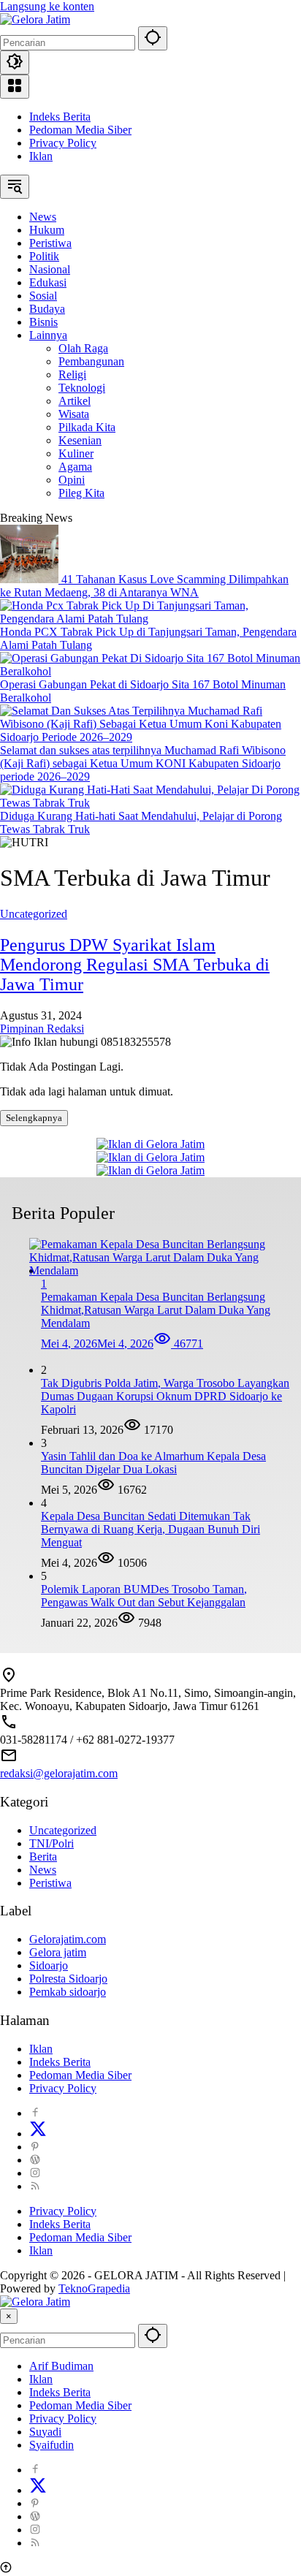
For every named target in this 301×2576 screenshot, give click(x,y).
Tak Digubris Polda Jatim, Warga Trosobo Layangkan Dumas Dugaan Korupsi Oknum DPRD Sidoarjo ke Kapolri (165, 1396)
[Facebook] (35, 2113)
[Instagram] (35, 2173)
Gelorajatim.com (68, 1939)
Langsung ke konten (47, 6)
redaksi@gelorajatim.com (59, 1773)
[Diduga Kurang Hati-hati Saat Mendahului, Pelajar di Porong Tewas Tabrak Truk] (150, 803)
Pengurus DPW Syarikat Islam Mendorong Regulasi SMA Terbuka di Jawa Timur (135, 965)
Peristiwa (50, 1883)
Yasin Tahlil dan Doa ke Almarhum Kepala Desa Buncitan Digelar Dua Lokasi (153, 1463)
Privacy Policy (63, 143)
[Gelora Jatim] (35, 19)
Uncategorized (34, 914)
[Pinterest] (35, 2147)
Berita (43, 1857)
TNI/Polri (52, 1843)
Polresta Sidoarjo (68, 1979)
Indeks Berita (60, 117)
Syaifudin (52, 2445)
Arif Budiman (61, 2366)
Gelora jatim (58, 1952)
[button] (153, 38)
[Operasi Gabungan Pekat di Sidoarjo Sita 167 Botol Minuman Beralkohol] (150, 671)
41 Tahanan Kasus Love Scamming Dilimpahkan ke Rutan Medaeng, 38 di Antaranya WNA (144, 586)
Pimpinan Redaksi (42, 1029)
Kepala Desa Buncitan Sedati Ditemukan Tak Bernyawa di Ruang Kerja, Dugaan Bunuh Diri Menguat (150, 1529)
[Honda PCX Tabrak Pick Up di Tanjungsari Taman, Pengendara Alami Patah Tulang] (150, 619)
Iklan (41, 156)
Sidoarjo (49, 1965)
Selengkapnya (34, 1118)
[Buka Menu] (15, 87)
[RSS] (35, 2186)
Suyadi (45, 2432)
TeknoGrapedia (94, 2288)
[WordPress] (35, 2160)
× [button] (9, 2316)
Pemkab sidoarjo (68, 1992)
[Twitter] (38, 2134)
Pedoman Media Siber (80, 130)
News (43, 1870)
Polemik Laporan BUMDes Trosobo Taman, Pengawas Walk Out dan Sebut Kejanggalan (144, 1596)
